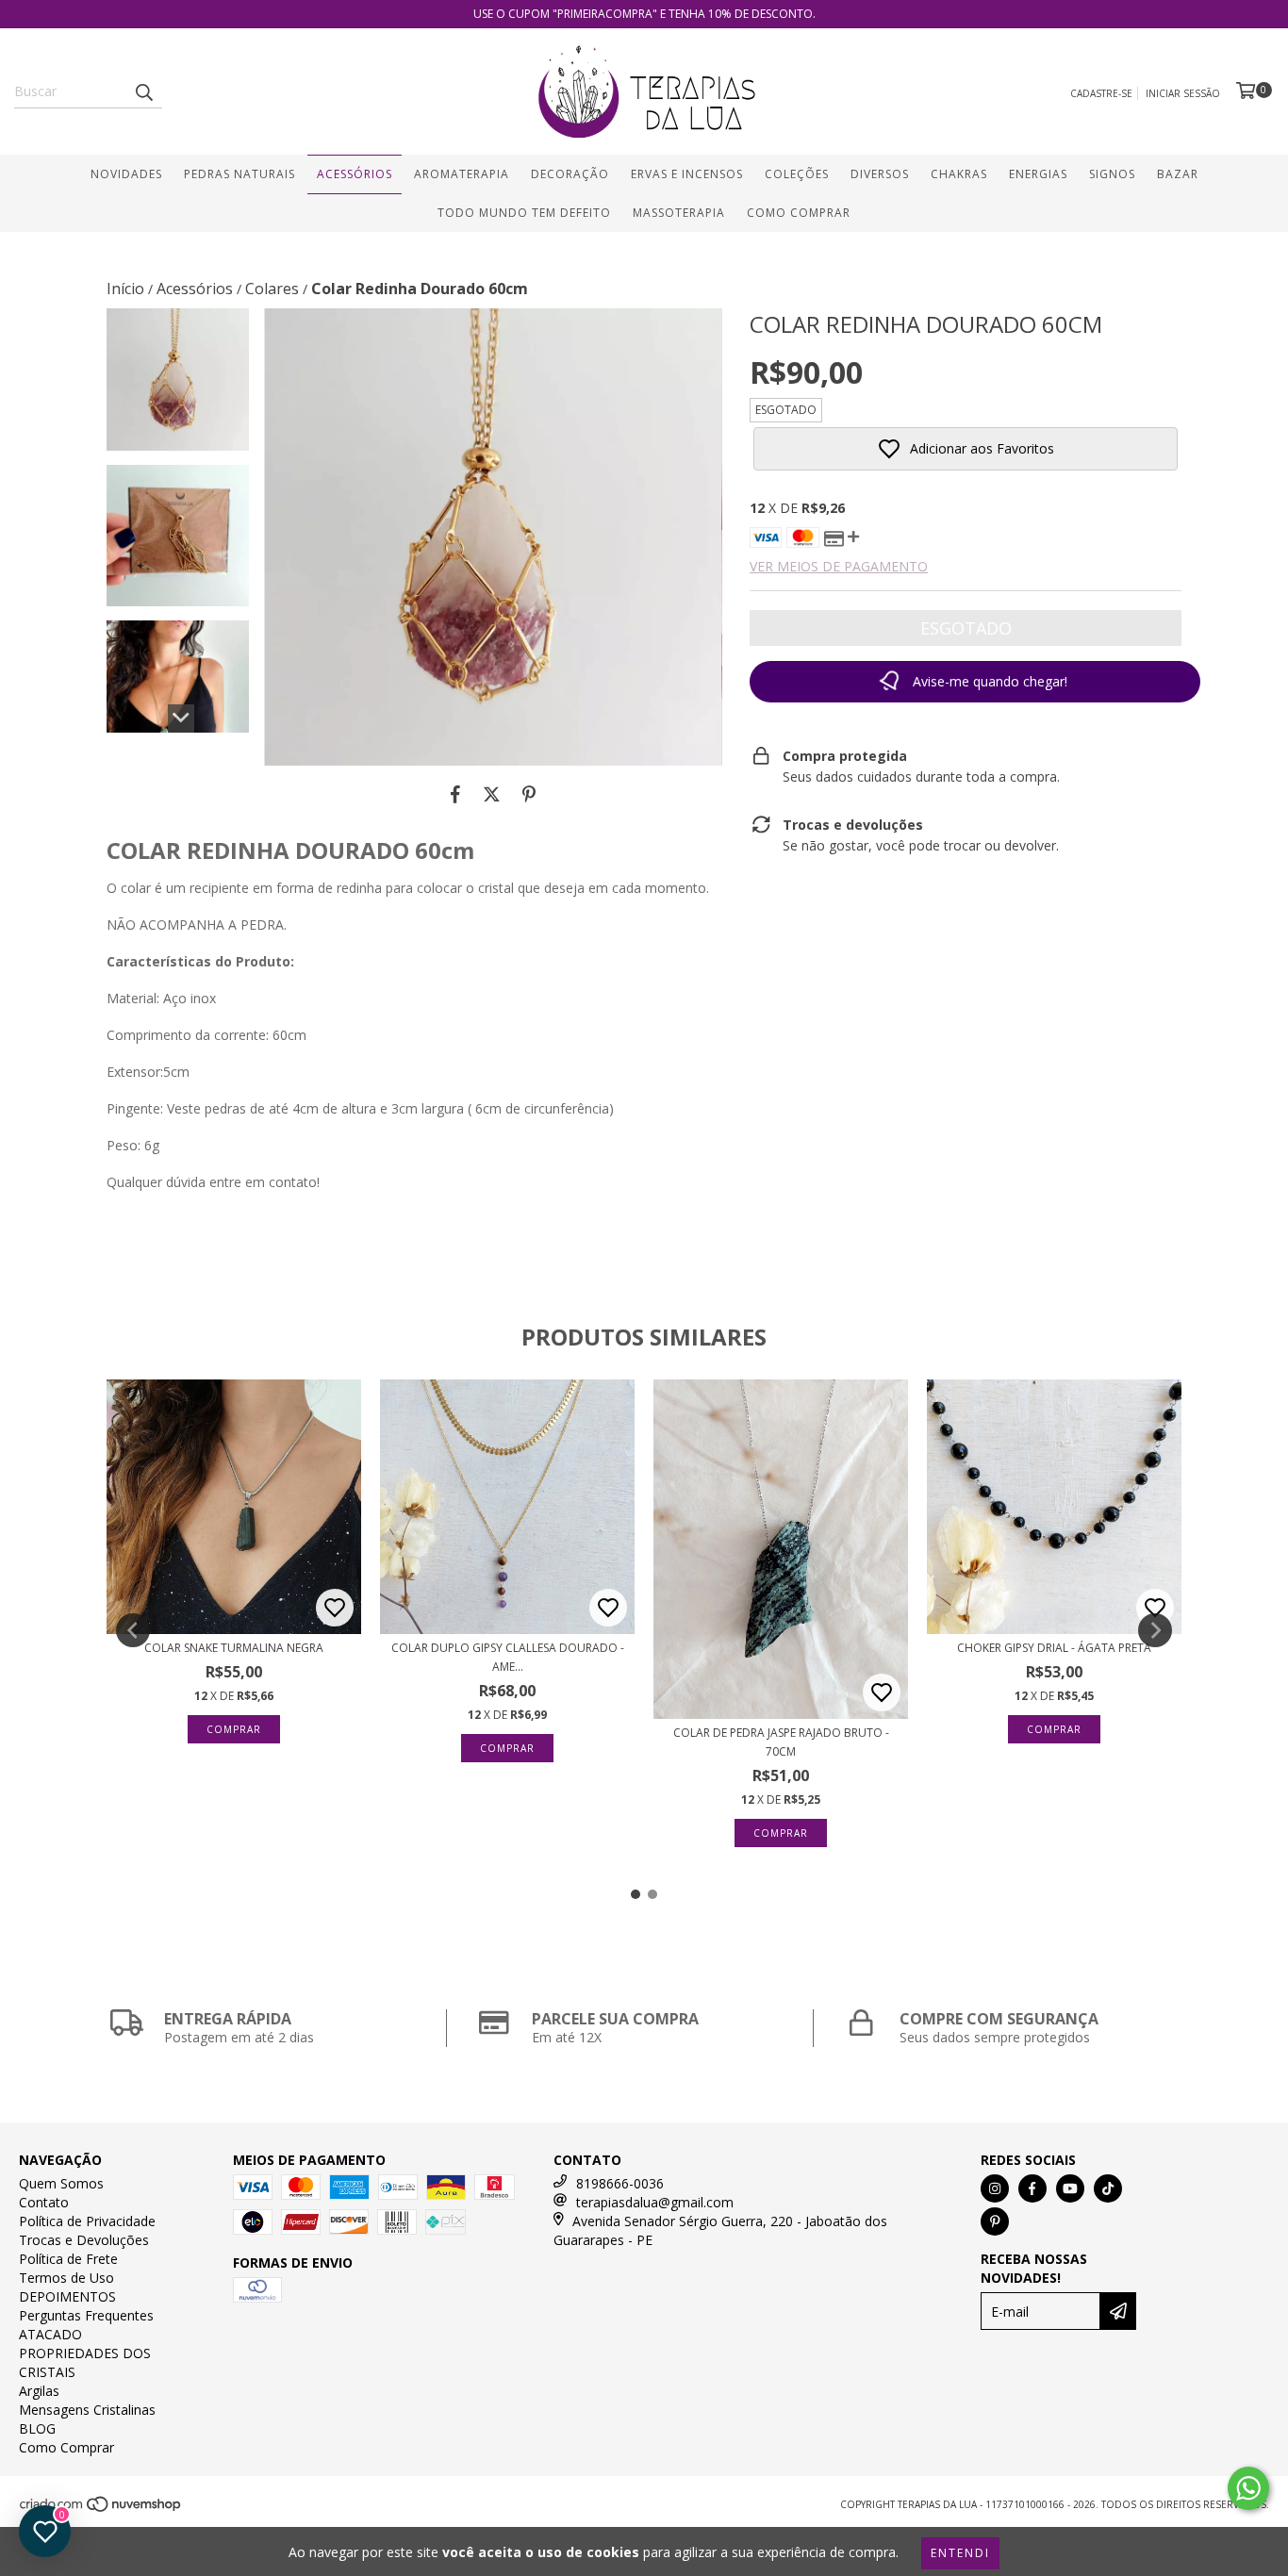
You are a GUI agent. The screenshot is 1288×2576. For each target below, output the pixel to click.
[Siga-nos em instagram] (995, 2188)
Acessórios (355, 174)
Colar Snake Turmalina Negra (234, 1648)
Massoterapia (679, 213)
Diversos (880, 174)
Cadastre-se (1101, 93)
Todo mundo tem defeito (524, 213)
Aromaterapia (462, 174)
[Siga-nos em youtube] (1070, 2188)
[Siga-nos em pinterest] (995, 2221)
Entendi (960, 2553)
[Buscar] (143, 91)
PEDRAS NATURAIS (239, 174)
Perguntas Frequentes (86, 2315)
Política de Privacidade (87, 2221)
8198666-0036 (620, 2183)
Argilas (39, 2391)
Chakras (959, 174)
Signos (1112, 174)
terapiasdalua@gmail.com (655, 2202)
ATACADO (50, 2334)
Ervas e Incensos (687, 174)
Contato (44, 2202)
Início (125, 289)
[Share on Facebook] (455, 794)
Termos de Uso (66, 2278)
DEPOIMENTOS (67, 2296)
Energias (1038, 174)
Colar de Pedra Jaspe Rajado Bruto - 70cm (781, 1742)
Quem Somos (61, 2183)
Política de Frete (68, 2259)
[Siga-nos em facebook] (1032, 2188)
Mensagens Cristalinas (87, 2410)
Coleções (797, 174)
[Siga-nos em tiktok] (1108, 2188)
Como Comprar (799, 213)
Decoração (570, 174)
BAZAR (1178, 174)
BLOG (37, 2428)
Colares (272, 289)
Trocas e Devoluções (84, 2240)
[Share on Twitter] (492, 794)
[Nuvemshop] (101, 2510)
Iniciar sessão (1183, 93)
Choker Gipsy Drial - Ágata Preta (1054, 1648)
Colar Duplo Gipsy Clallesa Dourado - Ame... (508, 1657)
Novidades (126, 174)
